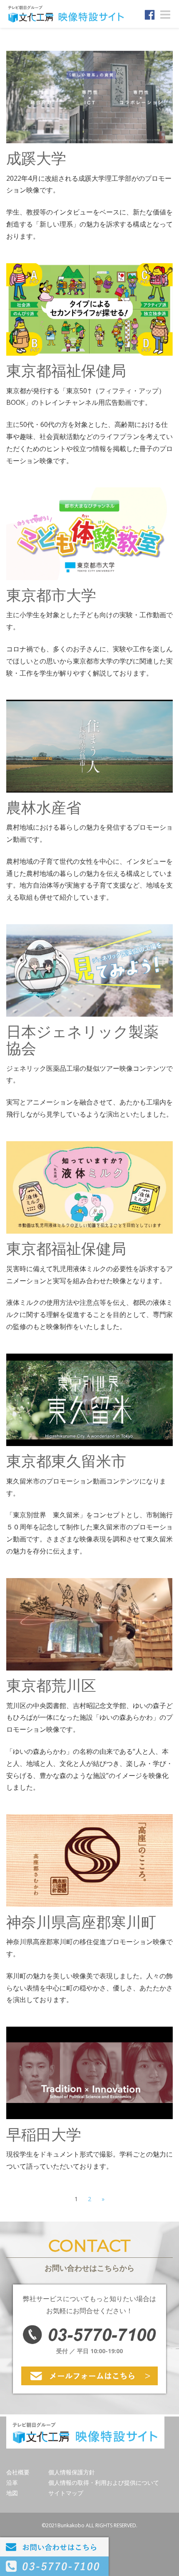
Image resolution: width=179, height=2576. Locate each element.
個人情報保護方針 (72, 2472)
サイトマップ (66, 2493)
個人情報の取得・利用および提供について (104, 2482)
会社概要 (18, 2472)
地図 (12, 2493)
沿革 (12, 2482)
